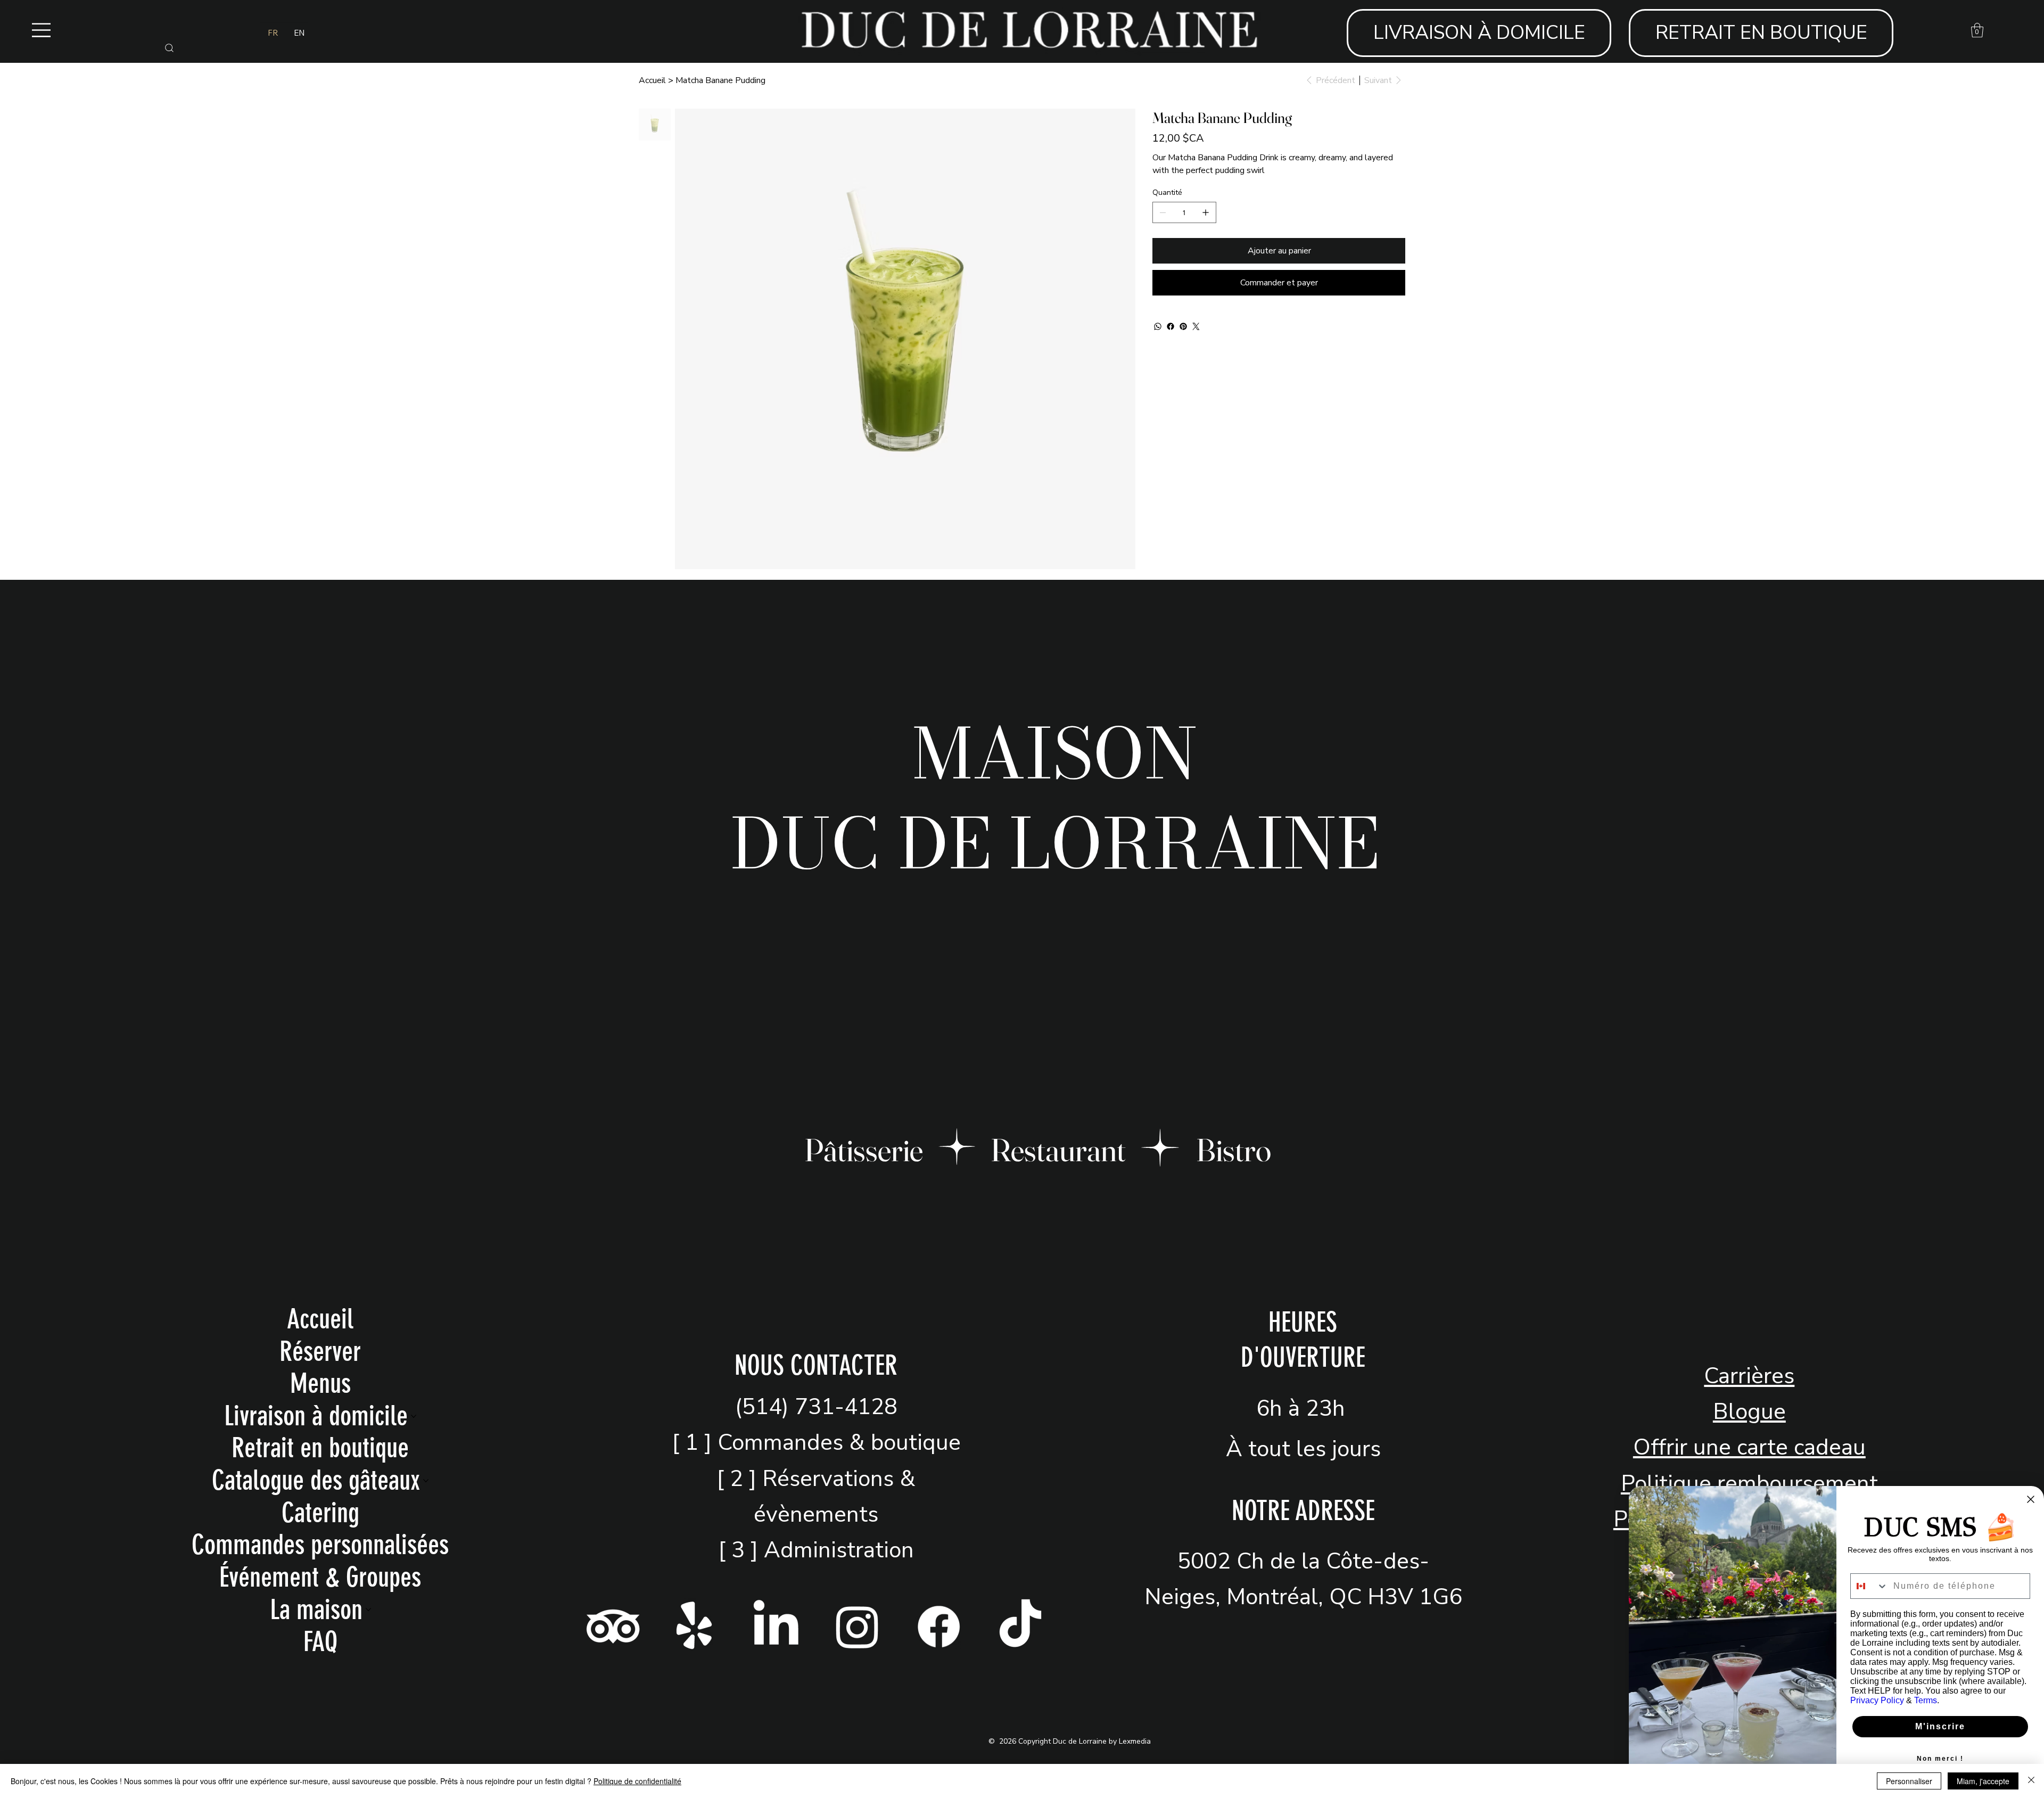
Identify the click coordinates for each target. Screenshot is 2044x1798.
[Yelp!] (694, 1626)
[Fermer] (2031, 1781)
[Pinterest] (1183, 326)
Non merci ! (1940, 1759)
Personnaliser (1909, 1781)
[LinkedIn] (776, 1626)
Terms (1926, 1700)
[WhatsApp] (1158, 326)
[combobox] (1869, 1586)
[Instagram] (857, 1626)
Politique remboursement (1749, 1484)
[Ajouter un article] (1206, 212)
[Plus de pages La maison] (368, 1610)
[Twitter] (1196, 326)
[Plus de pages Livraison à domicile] (414, 1416)
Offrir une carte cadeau (1749, 1447)
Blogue (1749, 1412)
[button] (1977, 30)
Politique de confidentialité (637, 1781)
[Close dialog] (2031, 1499)
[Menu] (42, 30)
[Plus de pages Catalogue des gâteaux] (426, 1481)
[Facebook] (1171, 326)
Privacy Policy (1877, 1700)
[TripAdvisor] (613, 1626)
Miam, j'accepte (1983, 1781)
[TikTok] (1020, 1626)
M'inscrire (1940, 1726)
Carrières (1749, 1376)
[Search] (169, 48)
